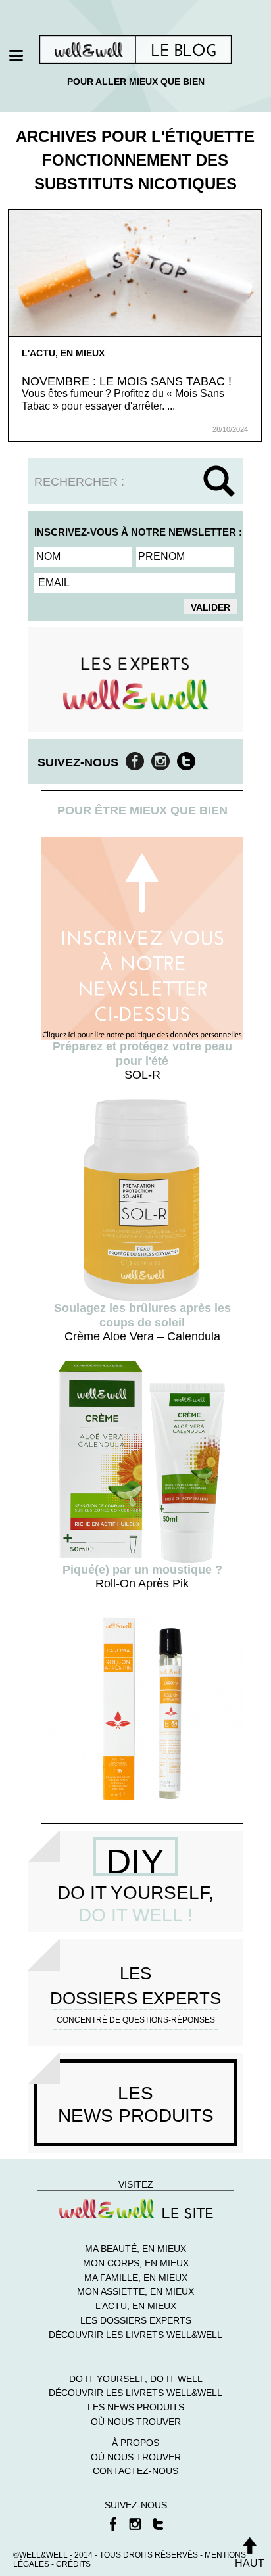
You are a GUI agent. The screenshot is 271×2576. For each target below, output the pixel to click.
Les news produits (136, 2407)
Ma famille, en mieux (136, 2278)
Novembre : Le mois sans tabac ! (127, 381)
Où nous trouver (136, 2422)
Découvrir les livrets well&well (135, 2335)
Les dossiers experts (136, 2320)
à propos (135, 2443)
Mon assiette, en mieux (135, 2291)
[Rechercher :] (135, 482)
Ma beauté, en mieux (135, 2249)
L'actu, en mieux (63, 353)
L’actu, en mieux (136, 2306)
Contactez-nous (135, 2471)
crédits (73, 2564)
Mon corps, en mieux (136, 2263)
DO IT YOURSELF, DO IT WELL (136, 2379)
